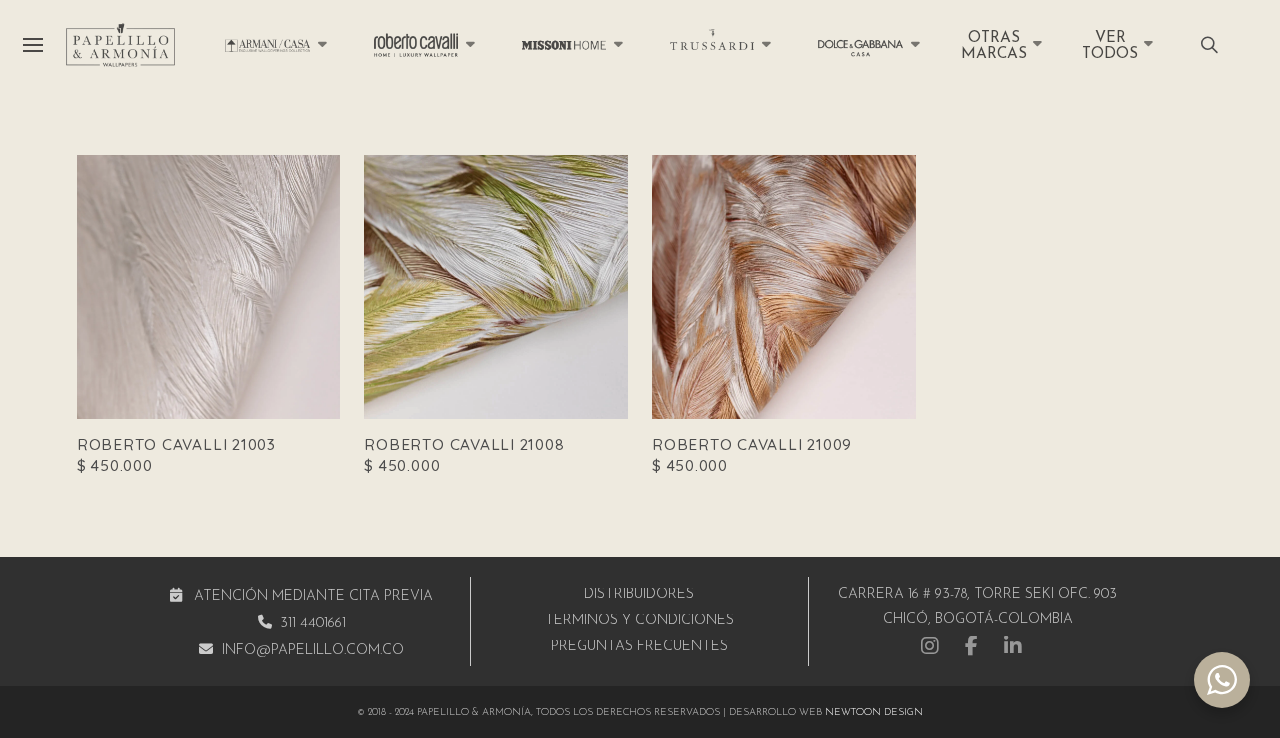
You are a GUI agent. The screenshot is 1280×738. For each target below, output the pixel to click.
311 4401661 (313, 623)
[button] (33, 45)
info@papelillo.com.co (313, 650)
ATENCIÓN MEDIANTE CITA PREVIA (313, 596)
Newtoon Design (874, 712)
